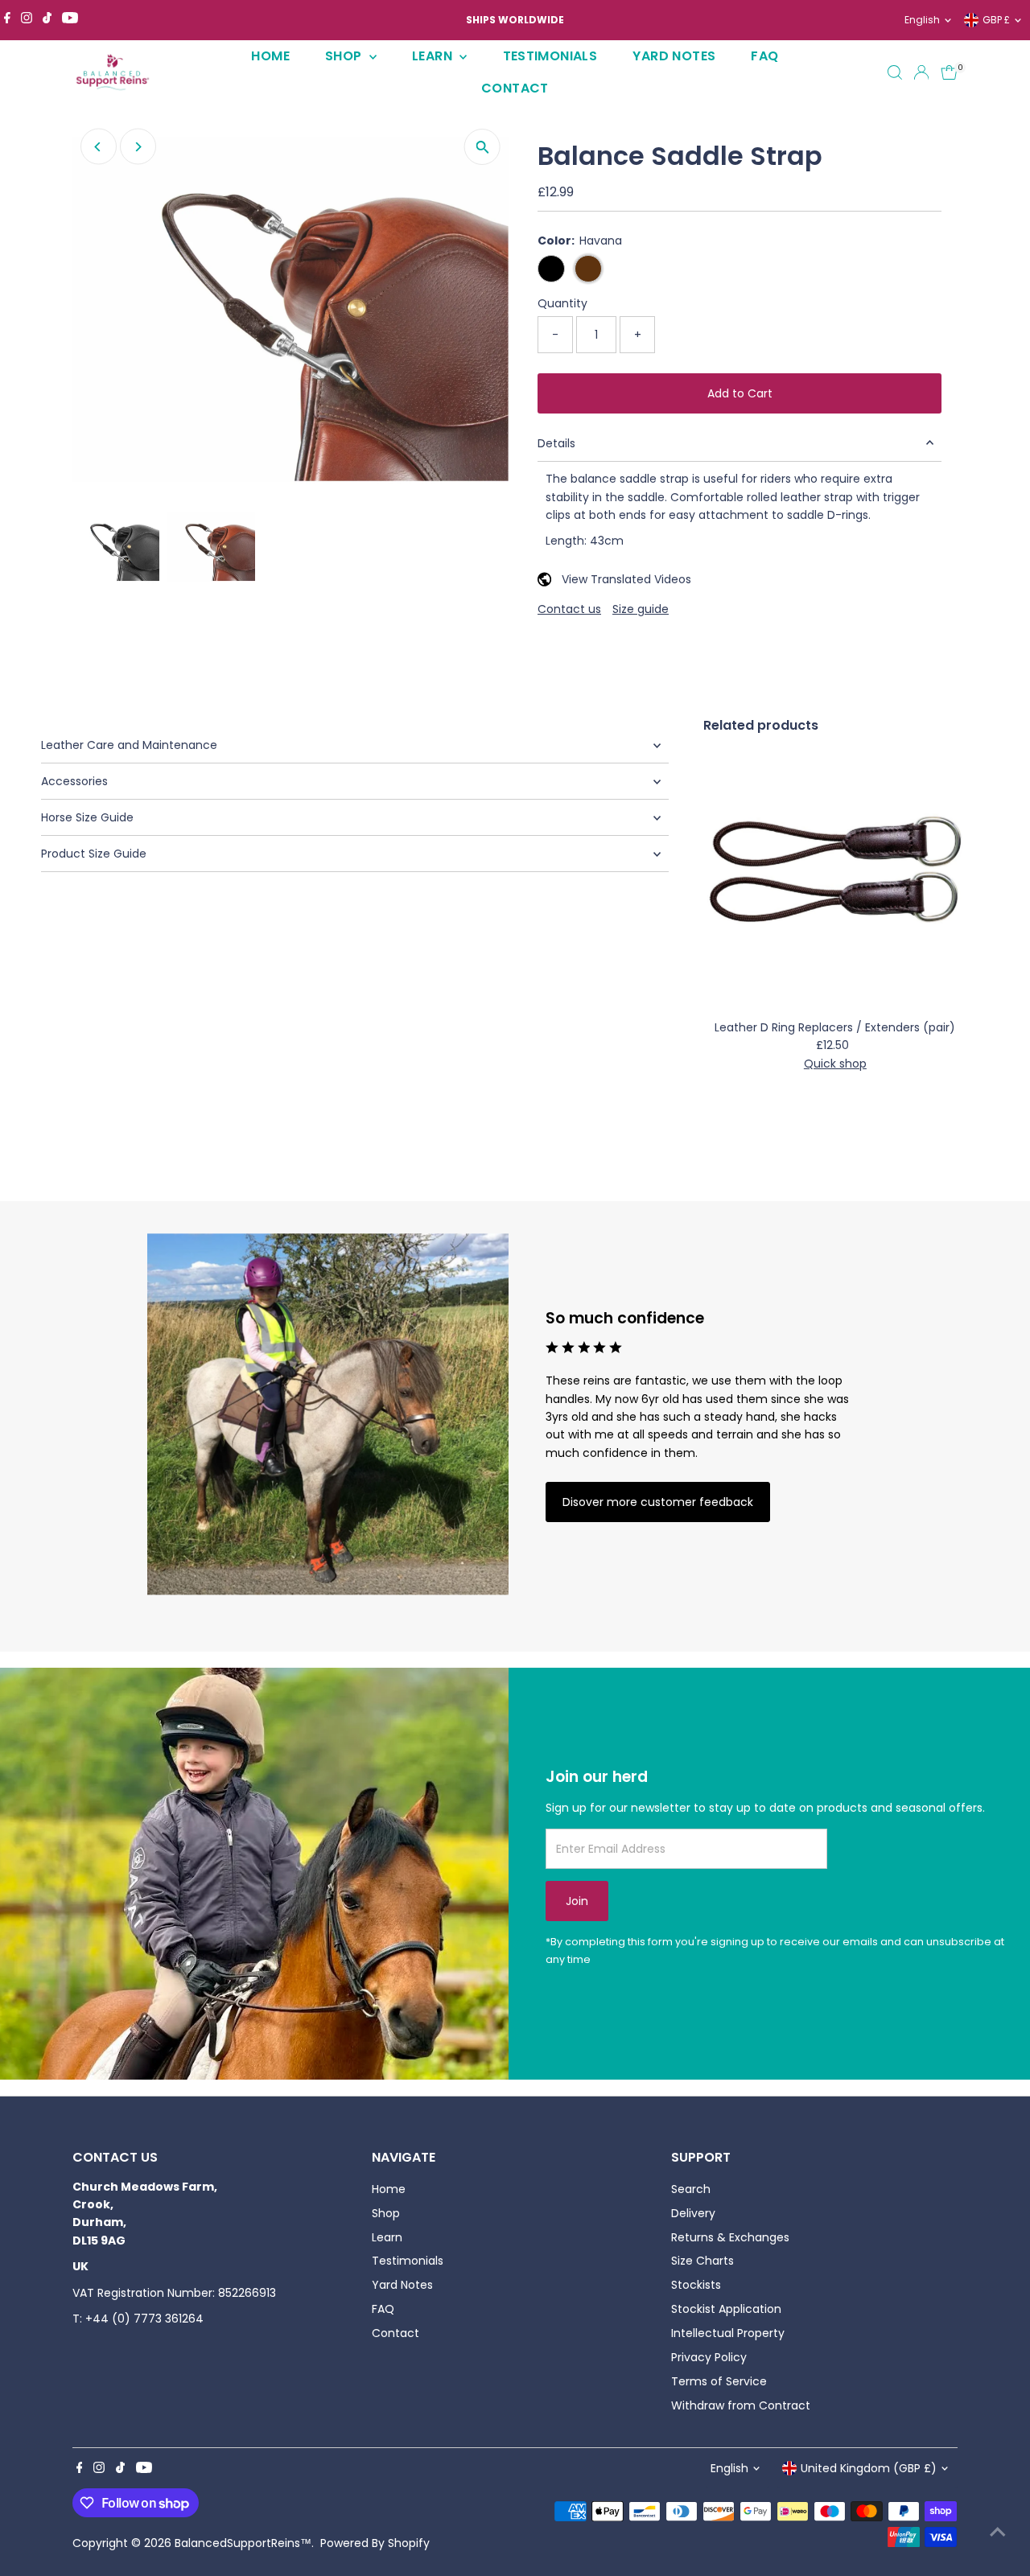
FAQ (764, 56)
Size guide (641, 609)
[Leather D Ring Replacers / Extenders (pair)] (835, 880)
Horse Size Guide (87, 817)
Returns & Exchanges (730, 2237)
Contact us (569, 609)
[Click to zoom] (482, 147)
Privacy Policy (709, 2357)
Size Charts (702, 2261)
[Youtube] (70, 20)
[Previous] (99, 147)
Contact (515, 88)
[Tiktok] (47, 20)
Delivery (693, 2213)
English (922, 20)
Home (270, 56)
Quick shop (835, 1064)
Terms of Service (719, 2381)
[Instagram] (27, 20)
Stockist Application (726, 2309)
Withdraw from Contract (741, 2405)
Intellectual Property (728, 2333)
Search (691, 2189)
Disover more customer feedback (658, 1502)
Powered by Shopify (375, 2543)
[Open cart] (949, 72)
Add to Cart (740, 393)
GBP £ (996, 20)
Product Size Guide (94, 854)
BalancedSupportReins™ (243, 2543)
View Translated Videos (626, 579)
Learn (434, 56)
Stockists (696, 2285)
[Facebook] (7, 20)
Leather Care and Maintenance (129, 745)
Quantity (562, 303)
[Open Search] (895, 72)
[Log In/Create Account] (921, 72)
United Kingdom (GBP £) (869, 2468)
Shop (345, 56)
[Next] (138, 147)
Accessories (74, 781)
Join (577, 1901)
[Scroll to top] (998, 2532)
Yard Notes (674, 56)
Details (556, 443)
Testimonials (550, 56)
